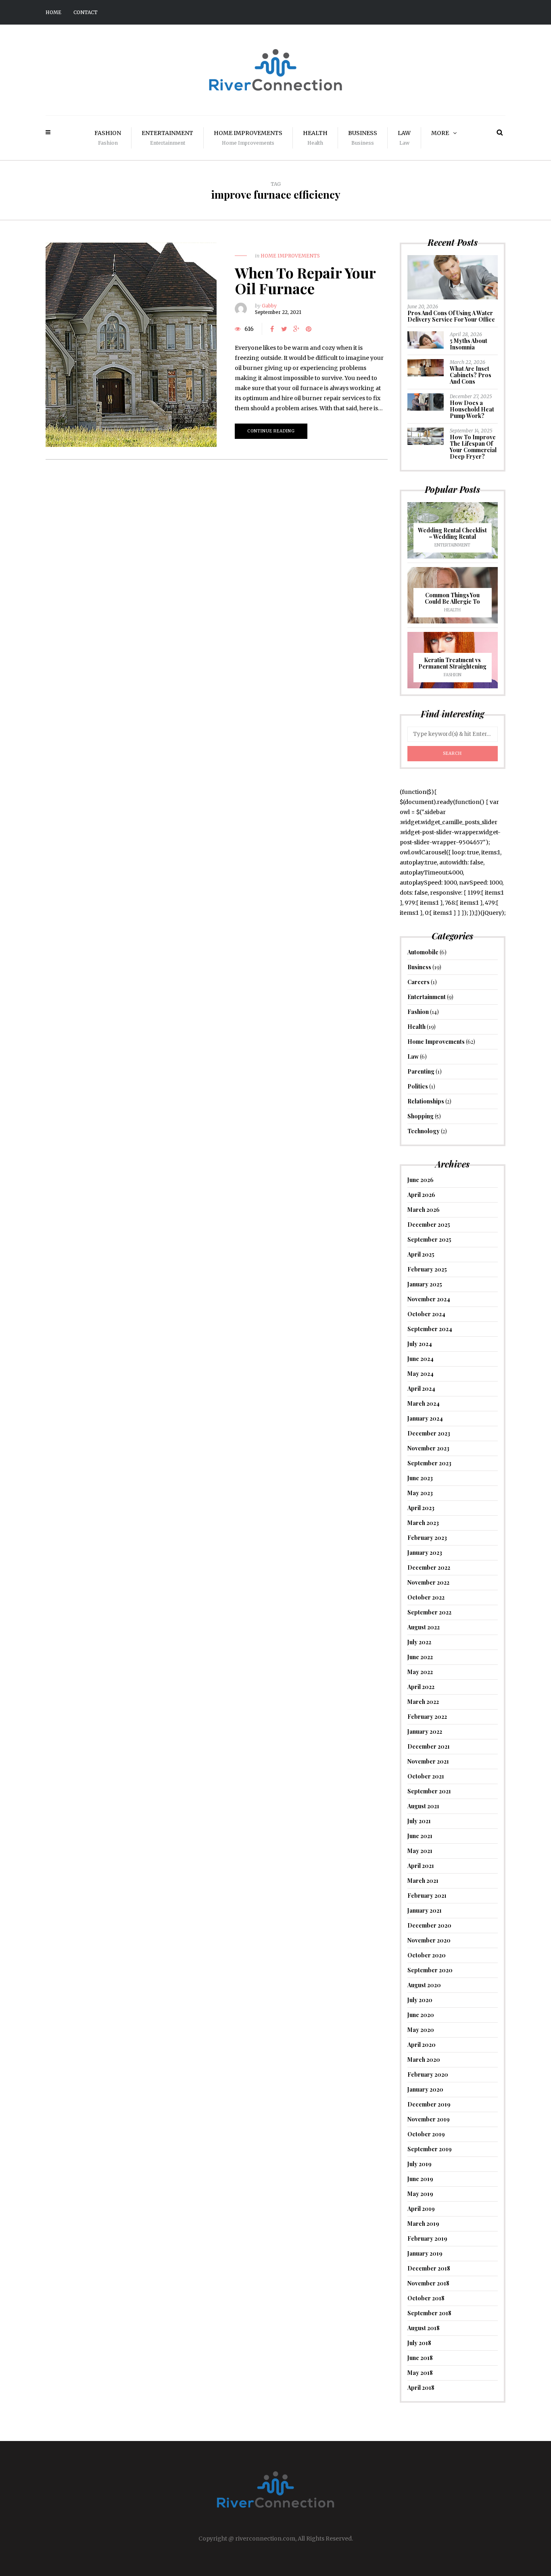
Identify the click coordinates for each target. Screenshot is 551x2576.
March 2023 (423, 1523)
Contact (86, 12)
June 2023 (420, 1478)
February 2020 (428, 2074)
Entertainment (167, 138)
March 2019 (423, 2224)
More (440, 133)
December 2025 (429, 1225)
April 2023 (421, 1508)
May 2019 (420, 2194)
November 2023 (428, 1448)
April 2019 (421, 2209)
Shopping (421, 1116)
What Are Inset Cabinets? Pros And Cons (471, 375)
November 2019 (429, 2119)
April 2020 (422, 2045)
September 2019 (430, 2149)
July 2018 (419, 2343)
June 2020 (421, 2015)
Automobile (423, 952)
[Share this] (272, 329)
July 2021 (419, 1821)
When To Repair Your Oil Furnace (305, 280)
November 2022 (428, 1582)
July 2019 (420, 2164)
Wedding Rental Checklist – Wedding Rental (452, 533)
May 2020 (421, 2030)
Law (404, 138)
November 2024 (429, 1299)
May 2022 (420, 1672)
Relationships (426, 1101)
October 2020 (427, 1955)
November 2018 (428, 2283)
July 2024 (420, 1344)
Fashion (108, 138)
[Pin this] (309, 329)
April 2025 (421, 1254)
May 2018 (420, 2373)
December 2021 (429, 1746)
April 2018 (421, 2388)
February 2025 (427, 1269)
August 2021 (423, 1806)
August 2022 (424, 1627)
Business (363, 138)
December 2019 (429, 2104)
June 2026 (421, 1180)
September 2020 (430, 1970)
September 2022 (429, 1612)
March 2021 (423, 1881)
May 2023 (420, 1493)
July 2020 (420, 2000)
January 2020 (425, 2089)
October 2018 (426, 2298)
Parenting (421, 1071)
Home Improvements (248, 138)
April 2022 (421, 1687)
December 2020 (429, 1925)
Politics (418, 1086)
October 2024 (426, 1314)
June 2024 (421, 1359)
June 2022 (420, 1657)
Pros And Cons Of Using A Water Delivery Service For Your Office (451, 316)
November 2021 (428, 1761)
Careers (418, 982)
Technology (424, 1131)
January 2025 (425, 1284)
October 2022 (426, 1597)
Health (315, 138)
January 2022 (425, 1732)
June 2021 (420, 1836)
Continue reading (271, 431)
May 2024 (421, 1374)
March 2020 (424, 2060)
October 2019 (426, 2134)
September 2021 (429, 1791)
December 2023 (429, 1433)
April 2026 (421, 1195)
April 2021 (421, 1866)
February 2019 (427, 2238)
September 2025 (429, 1239)
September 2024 (430, 1329)
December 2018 (429, 2268)
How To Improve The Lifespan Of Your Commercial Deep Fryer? (473, 447)
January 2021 (425, 1910)
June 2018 (420, 2358)
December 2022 (429, 1567)
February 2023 (427, 1538)
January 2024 (425, 1418)
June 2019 (420, 2179)
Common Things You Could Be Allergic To (452, 598)
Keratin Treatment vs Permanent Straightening (452, 663)
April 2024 (421, 1389)
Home (53, 12)
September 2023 (429, 1463)
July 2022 (419, 1642)
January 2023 (425, 1553)
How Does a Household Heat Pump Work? (472, 409)
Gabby (269, 306)
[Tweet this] (284, 329)
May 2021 (420, 1851)
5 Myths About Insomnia (469, 344)
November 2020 (429, 1940)
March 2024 (424, 1403)
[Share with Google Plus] (296, 329)
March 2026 (424, 1210)
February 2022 (427, 1717)
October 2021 (426, 1776)
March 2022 (423, 1702)
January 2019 (425, 2253)
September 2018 (429, 2313)
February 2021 (427, 1896)
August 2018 (424, 2328)
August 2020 (424, 1985)
